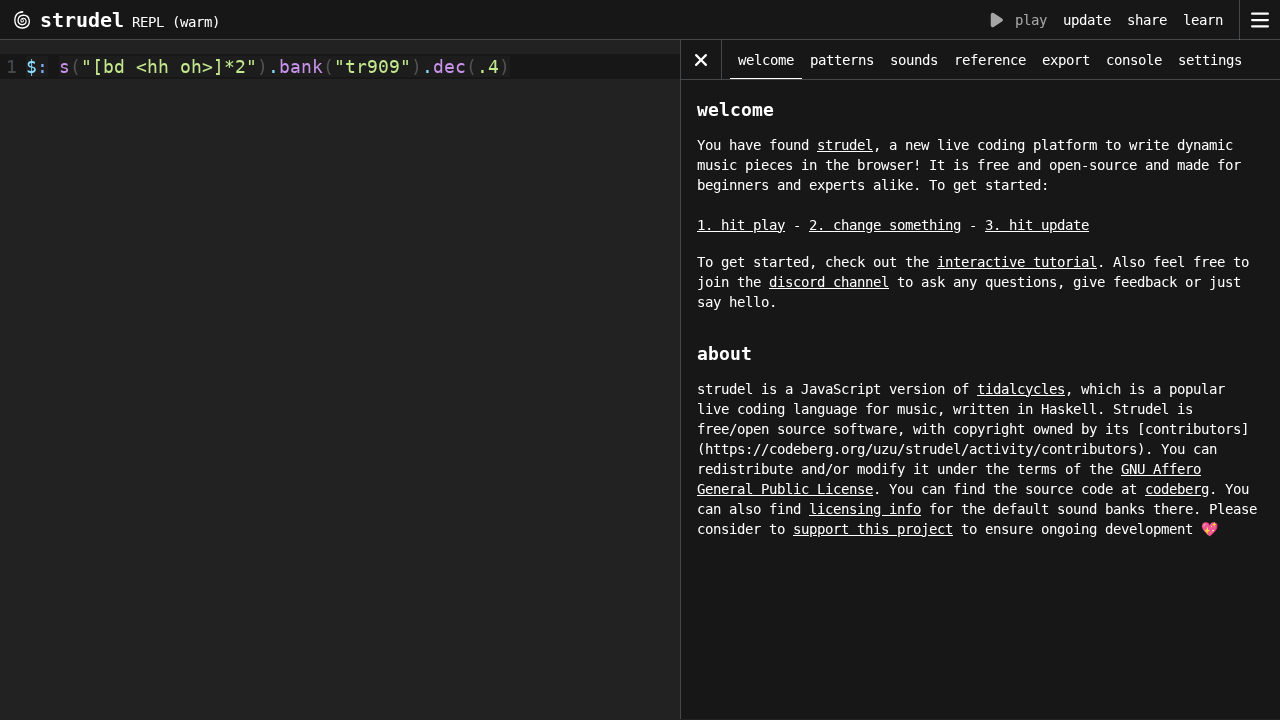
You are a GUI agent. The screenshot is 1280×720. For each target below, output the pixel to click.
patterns (842, 60)
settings (1210, 60)
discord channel (829, 282)
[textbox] (350, 384)
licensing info (865, 509)
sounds (914, 60)
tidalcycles (1021, 389)
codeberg (1177, 489)
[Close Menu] (701, 59)
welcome (766, 60)
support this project (873, 529)
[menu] (1259, 20)
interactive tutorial (1017, 262)
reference (990, 60)
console (1134, 60)
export (1066, 60)
